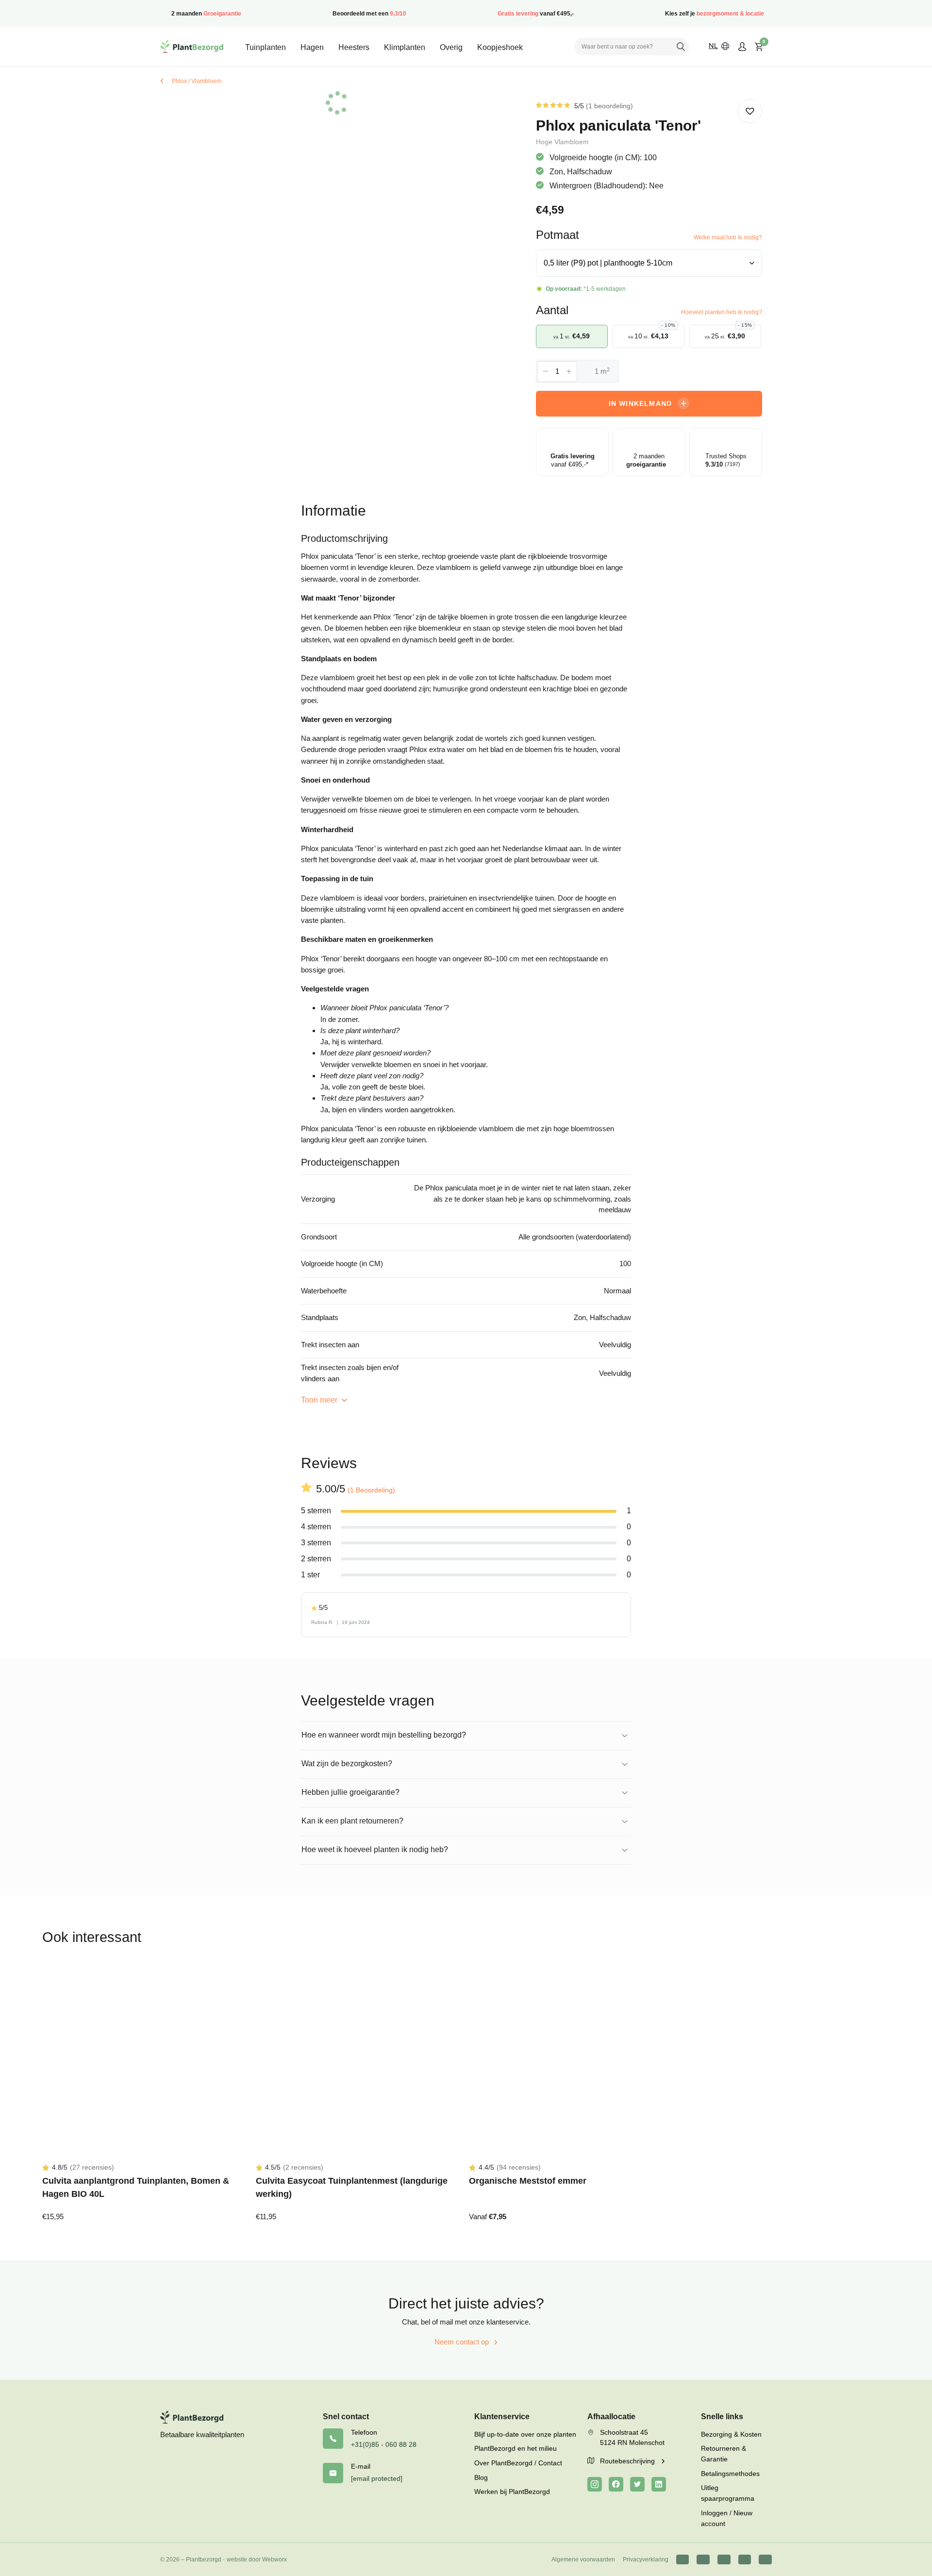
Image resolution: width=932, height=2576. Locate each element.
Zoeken (681, 47)
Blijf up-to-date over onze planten (525, 2434)
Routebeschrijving (628, 2461)
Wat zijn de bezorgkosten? (347, 1764)
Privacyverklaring (646, 2559)
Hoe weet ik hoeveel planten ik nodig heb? (375, 1849)
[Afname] (546, 371)
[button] (750, 111)
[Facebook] (616, 2484)
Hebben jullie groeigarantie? (350, 1792)
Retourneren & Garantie (724, 2454)
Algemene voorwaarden (583, 2559)
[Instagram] (595, 2484)
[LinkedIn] (659, 2484)
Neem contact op (462, 2342)
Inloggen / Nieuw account (727, 2518)
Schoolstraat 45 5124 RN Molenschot (632, 2438)
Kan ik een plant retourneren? (352, 1821)
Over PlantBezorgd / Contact (518, 2463)
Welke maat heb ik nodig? (728, 237)
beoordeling (609, 106)
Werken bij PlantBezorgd (512, 2492)
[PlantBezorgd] (192, 47)
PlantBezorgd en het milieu (516, 2448)
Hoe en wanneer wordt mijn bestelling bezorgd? (384, 1735)
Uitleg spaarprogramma (728, 2493)
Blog (481, 2477)
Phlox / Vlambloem (197, 81)
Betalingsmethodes (730, 2474)
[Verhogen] (569, 371)
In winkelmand (641, 403)
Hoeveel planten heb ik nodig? (722, 312)
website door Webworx (257, 2559)
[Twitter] (637, 2484)
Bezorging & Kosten (731, 2434)
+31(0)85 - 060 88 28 (384, 2444)
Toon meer (320, 1400)
